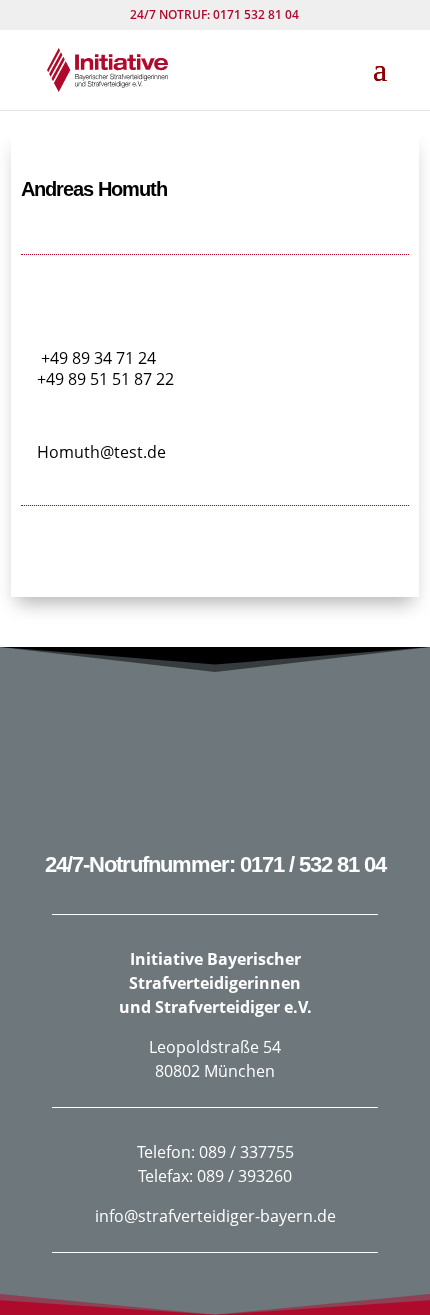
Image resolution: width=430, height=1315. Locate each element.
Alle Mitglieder (215, 566)
